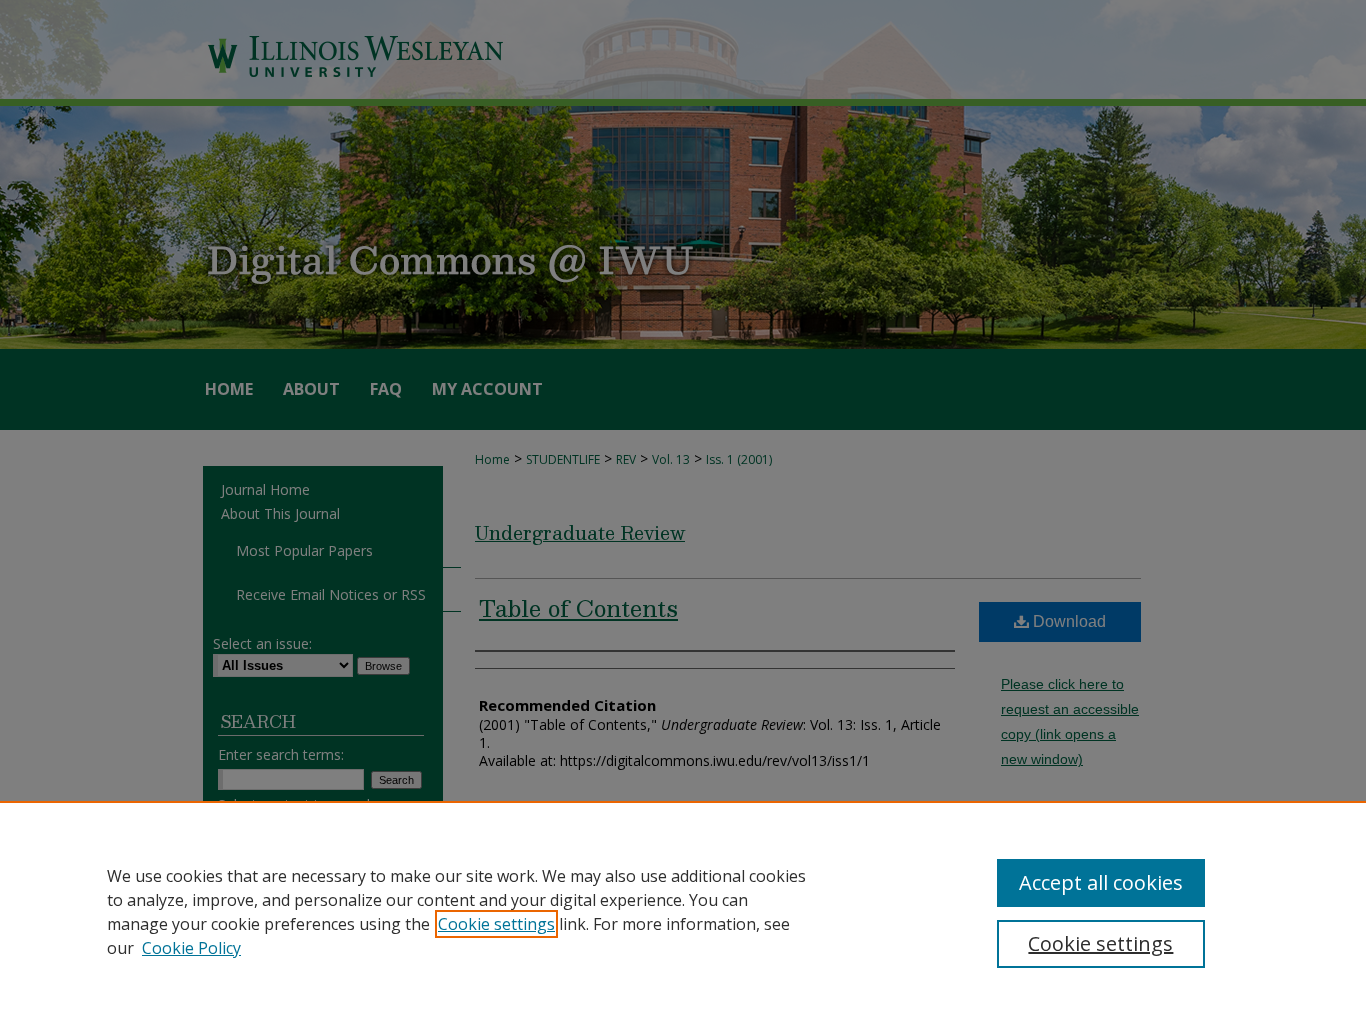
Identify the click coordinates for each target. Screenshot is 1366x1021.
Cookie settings (496, 924)
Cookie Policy (191, 948)
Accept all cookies (1101, 882)
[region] (683, 911)
